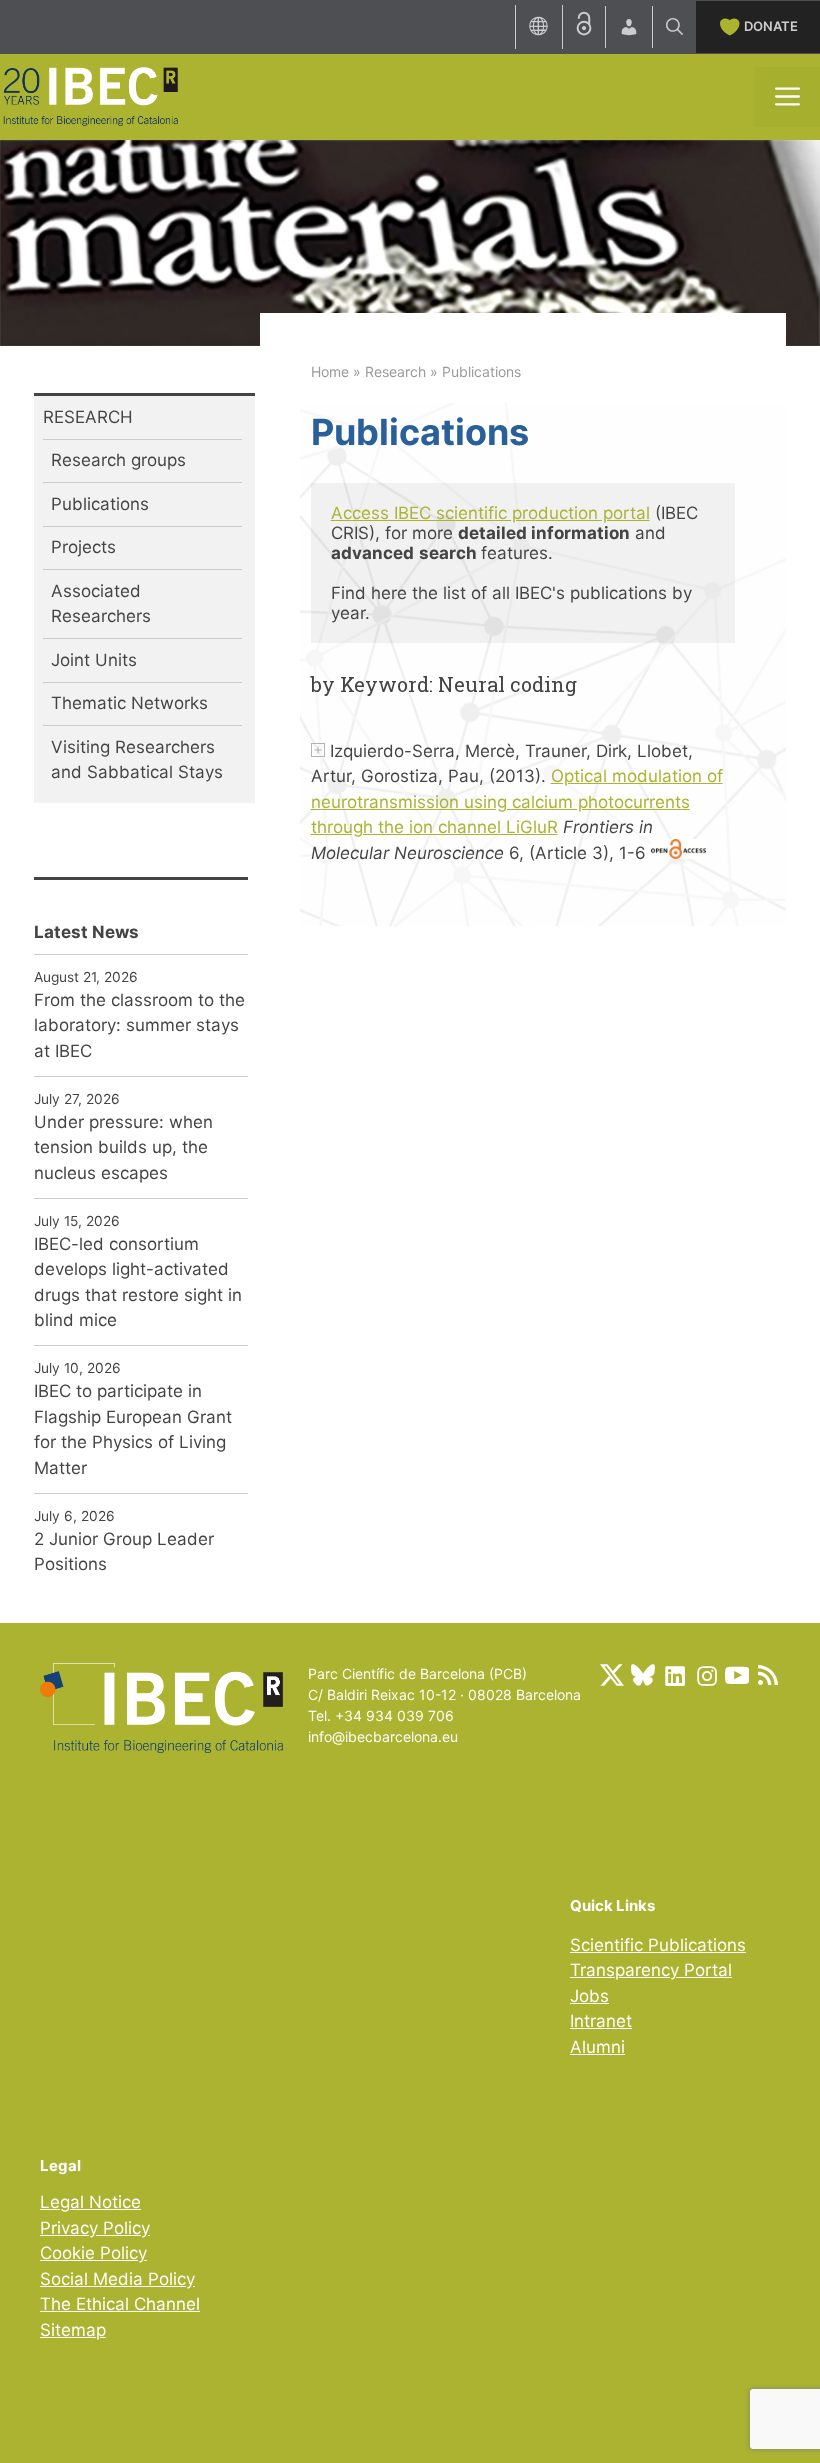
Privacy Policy (95, 2228)
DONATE (771, 26)
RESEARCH (88, 417)
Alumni (597, 2047)
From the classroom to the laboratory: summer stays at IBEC (139, 1025)
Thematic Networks (129, 703)
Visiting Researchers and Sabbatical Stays (137, 760)
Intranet (601, 2021)
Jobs (589, 1996)
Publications (100, 504)
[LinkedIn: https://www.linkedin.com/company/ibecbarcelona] (674, 1675)
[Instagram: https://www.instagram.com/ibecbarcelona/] (706, 1675)
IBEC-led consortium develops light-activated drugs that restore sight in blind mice (138, 1282)
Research (395, 371)
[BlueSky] (643, 1675)
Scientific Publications (658, 1945)
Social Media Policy (117, 2279)
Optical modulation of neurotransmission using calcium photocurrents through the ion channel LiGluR (517, 801)
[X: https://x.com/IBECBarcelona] (612, 1675)
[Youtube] (737, 1675)
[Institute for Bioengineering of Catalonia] (90, 95)
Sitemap (73, 2330)
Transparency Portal (651, 1970)
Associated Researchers (101, 604)
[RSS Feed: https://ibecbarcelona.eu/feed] (768, 1675)
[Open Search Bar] (674, 27)
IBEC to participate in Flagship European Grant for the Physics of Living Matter (133, 1429)
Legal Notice (90, 2202)
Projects (83, 547)
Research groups (118, 460)
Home (330, 371)
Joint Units (94, 660)
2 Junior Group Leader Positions (124, 1552)
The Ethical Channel (120, 2304)
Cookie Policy (93, 2253)
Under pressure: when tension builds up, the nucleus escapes (123, 1147)
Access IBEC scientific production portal (490, 513)
